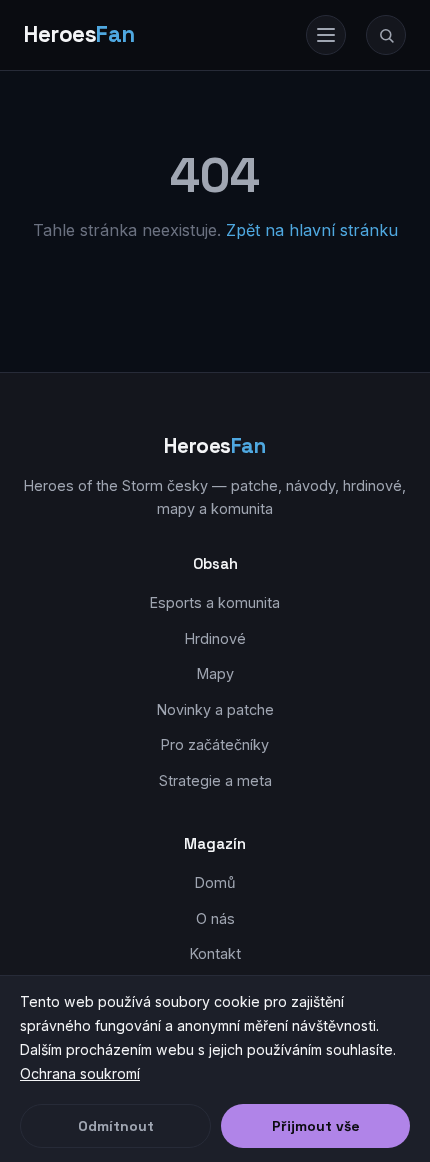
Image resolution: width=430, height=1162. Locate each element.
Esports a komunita (215, 602)
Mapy (215, 673)
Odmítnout (116, 1126)
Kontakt (215, 953)
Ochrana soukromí (80, 1073)
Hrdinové (215, 638)
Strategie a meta (215, 780)
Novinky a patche (215, 709)
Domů (215, 882)
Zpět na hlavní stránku (312, 230)
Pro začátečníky (215, 744)
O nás (215, 918)
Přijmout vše (316, 1126)
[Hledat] (386, 35)
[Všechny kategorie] (326, 35)
